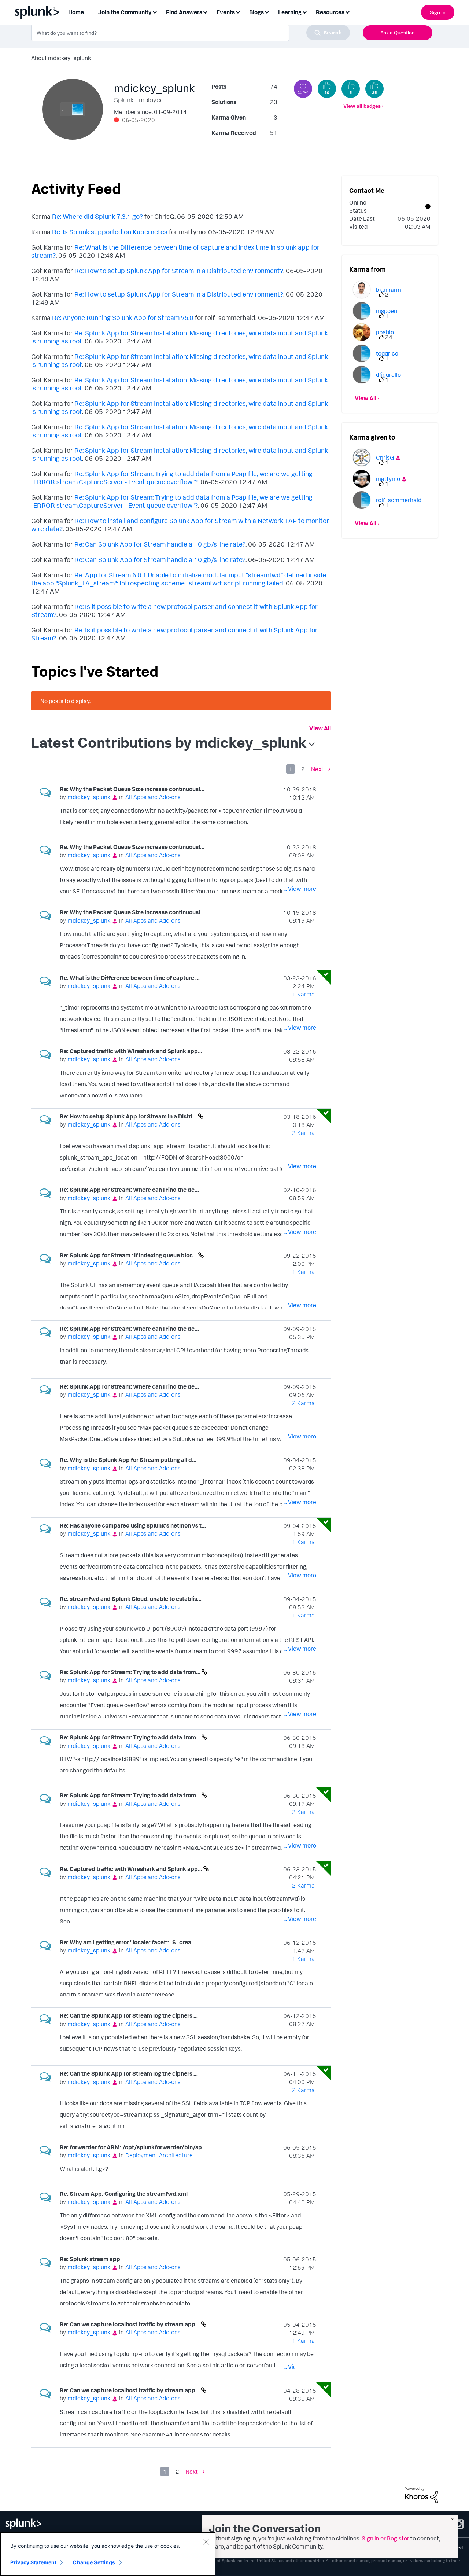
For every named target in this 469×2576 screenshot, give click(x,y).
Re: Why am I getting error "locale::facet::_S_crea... (128, 1942)
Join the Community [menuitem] (125, 12)
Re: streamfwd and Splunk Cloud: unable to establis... (131, 1599)
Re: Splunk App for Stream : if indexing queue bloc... (129, 1255)
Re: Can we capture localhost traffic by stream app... (130, 2324)
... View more (300, 823)
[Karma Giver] (303, 89)
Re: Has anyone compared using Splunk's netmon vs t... (133, 1525)
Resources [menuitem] (330, 12)
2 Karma (303, 1133)
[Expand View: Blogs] (267, 12)
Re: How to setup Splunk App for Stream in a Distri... (129, 1116)
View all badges (362, 106)
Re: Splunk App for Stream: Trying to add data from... (131, 1672)
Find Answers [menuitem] (184, 12)
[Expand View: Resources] (347, 12)
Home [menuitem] (76, 12)
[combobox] (191, 33)
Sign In (438, 12)
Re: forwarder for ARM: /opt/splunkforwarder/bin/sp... (133, 2147)
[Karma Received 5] (351, 89)
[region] (108, 2554)
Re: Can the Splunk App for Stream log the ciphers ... (129, 2015)
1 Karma (303, 994)
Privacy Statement (33, 2562)
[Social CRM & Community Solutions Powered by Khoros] (421, 2495)
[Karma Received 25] (374, 89)
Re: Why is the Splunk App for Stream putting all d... (128, 1460)
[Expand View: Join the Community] (155, 12)
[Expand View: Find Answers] (205, 12)
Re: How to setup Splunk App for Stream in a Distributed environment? (179, 271)
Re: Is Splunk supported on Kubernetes (110, 232)
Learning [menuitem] (290, 12)
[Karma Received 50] (327, 89)
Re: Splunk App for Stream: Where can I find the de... (129, 1190)
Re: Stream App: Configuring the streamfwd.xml (124, 2194)
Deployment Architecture (159, 2155)
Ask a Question (398, 32)
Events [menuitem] (226, 12)
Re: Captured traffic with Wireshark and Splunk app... (131, 1051)
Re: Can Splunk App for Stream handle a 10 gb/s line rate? (160, 544)
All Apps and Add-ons (153, 797)
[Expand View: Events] (238, 12)
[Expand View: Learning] (304, 12)
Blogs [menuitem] (256, 12)
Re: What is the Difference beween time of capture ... (130, 978)
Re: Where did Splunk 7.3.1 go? (97, 216)
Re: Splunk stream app (90, 2259)
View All (320, 728)
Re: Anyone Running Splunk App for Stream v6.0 (123, 317)
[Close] (206, 2542)
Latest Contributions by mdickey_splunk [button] (169, 742)
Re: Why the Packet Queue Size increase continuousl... (132, 789)
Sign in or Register (385, 2538)
